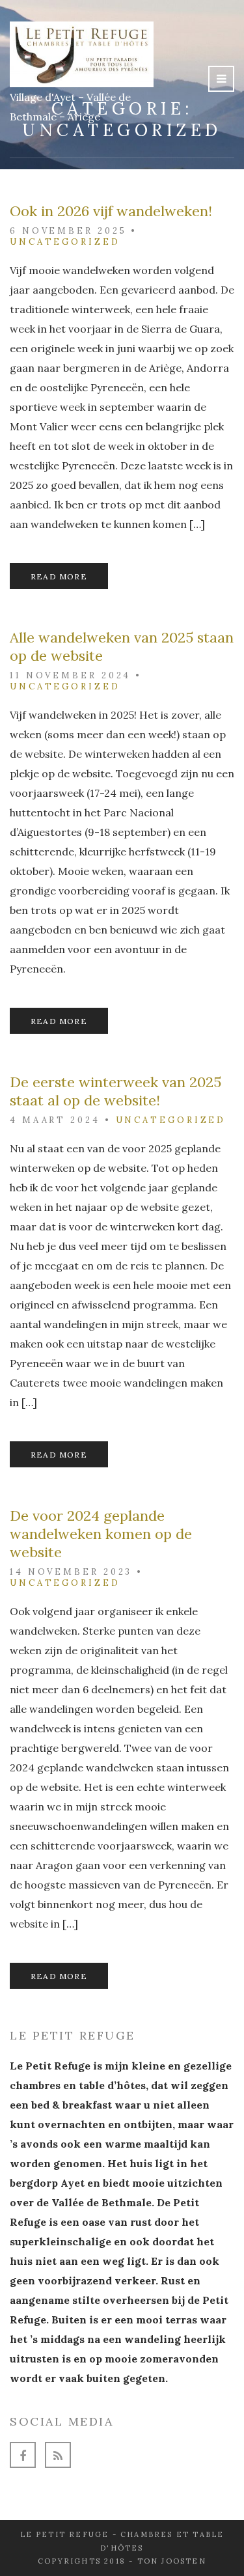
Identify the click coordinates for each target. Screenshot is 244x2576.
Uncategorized (65, 242)
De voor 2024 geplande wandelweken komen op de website (101, 1534)
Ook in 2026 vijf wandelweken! (111, 211)
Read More (59, 576)
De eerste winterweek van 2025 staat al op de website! (115, 1091)
